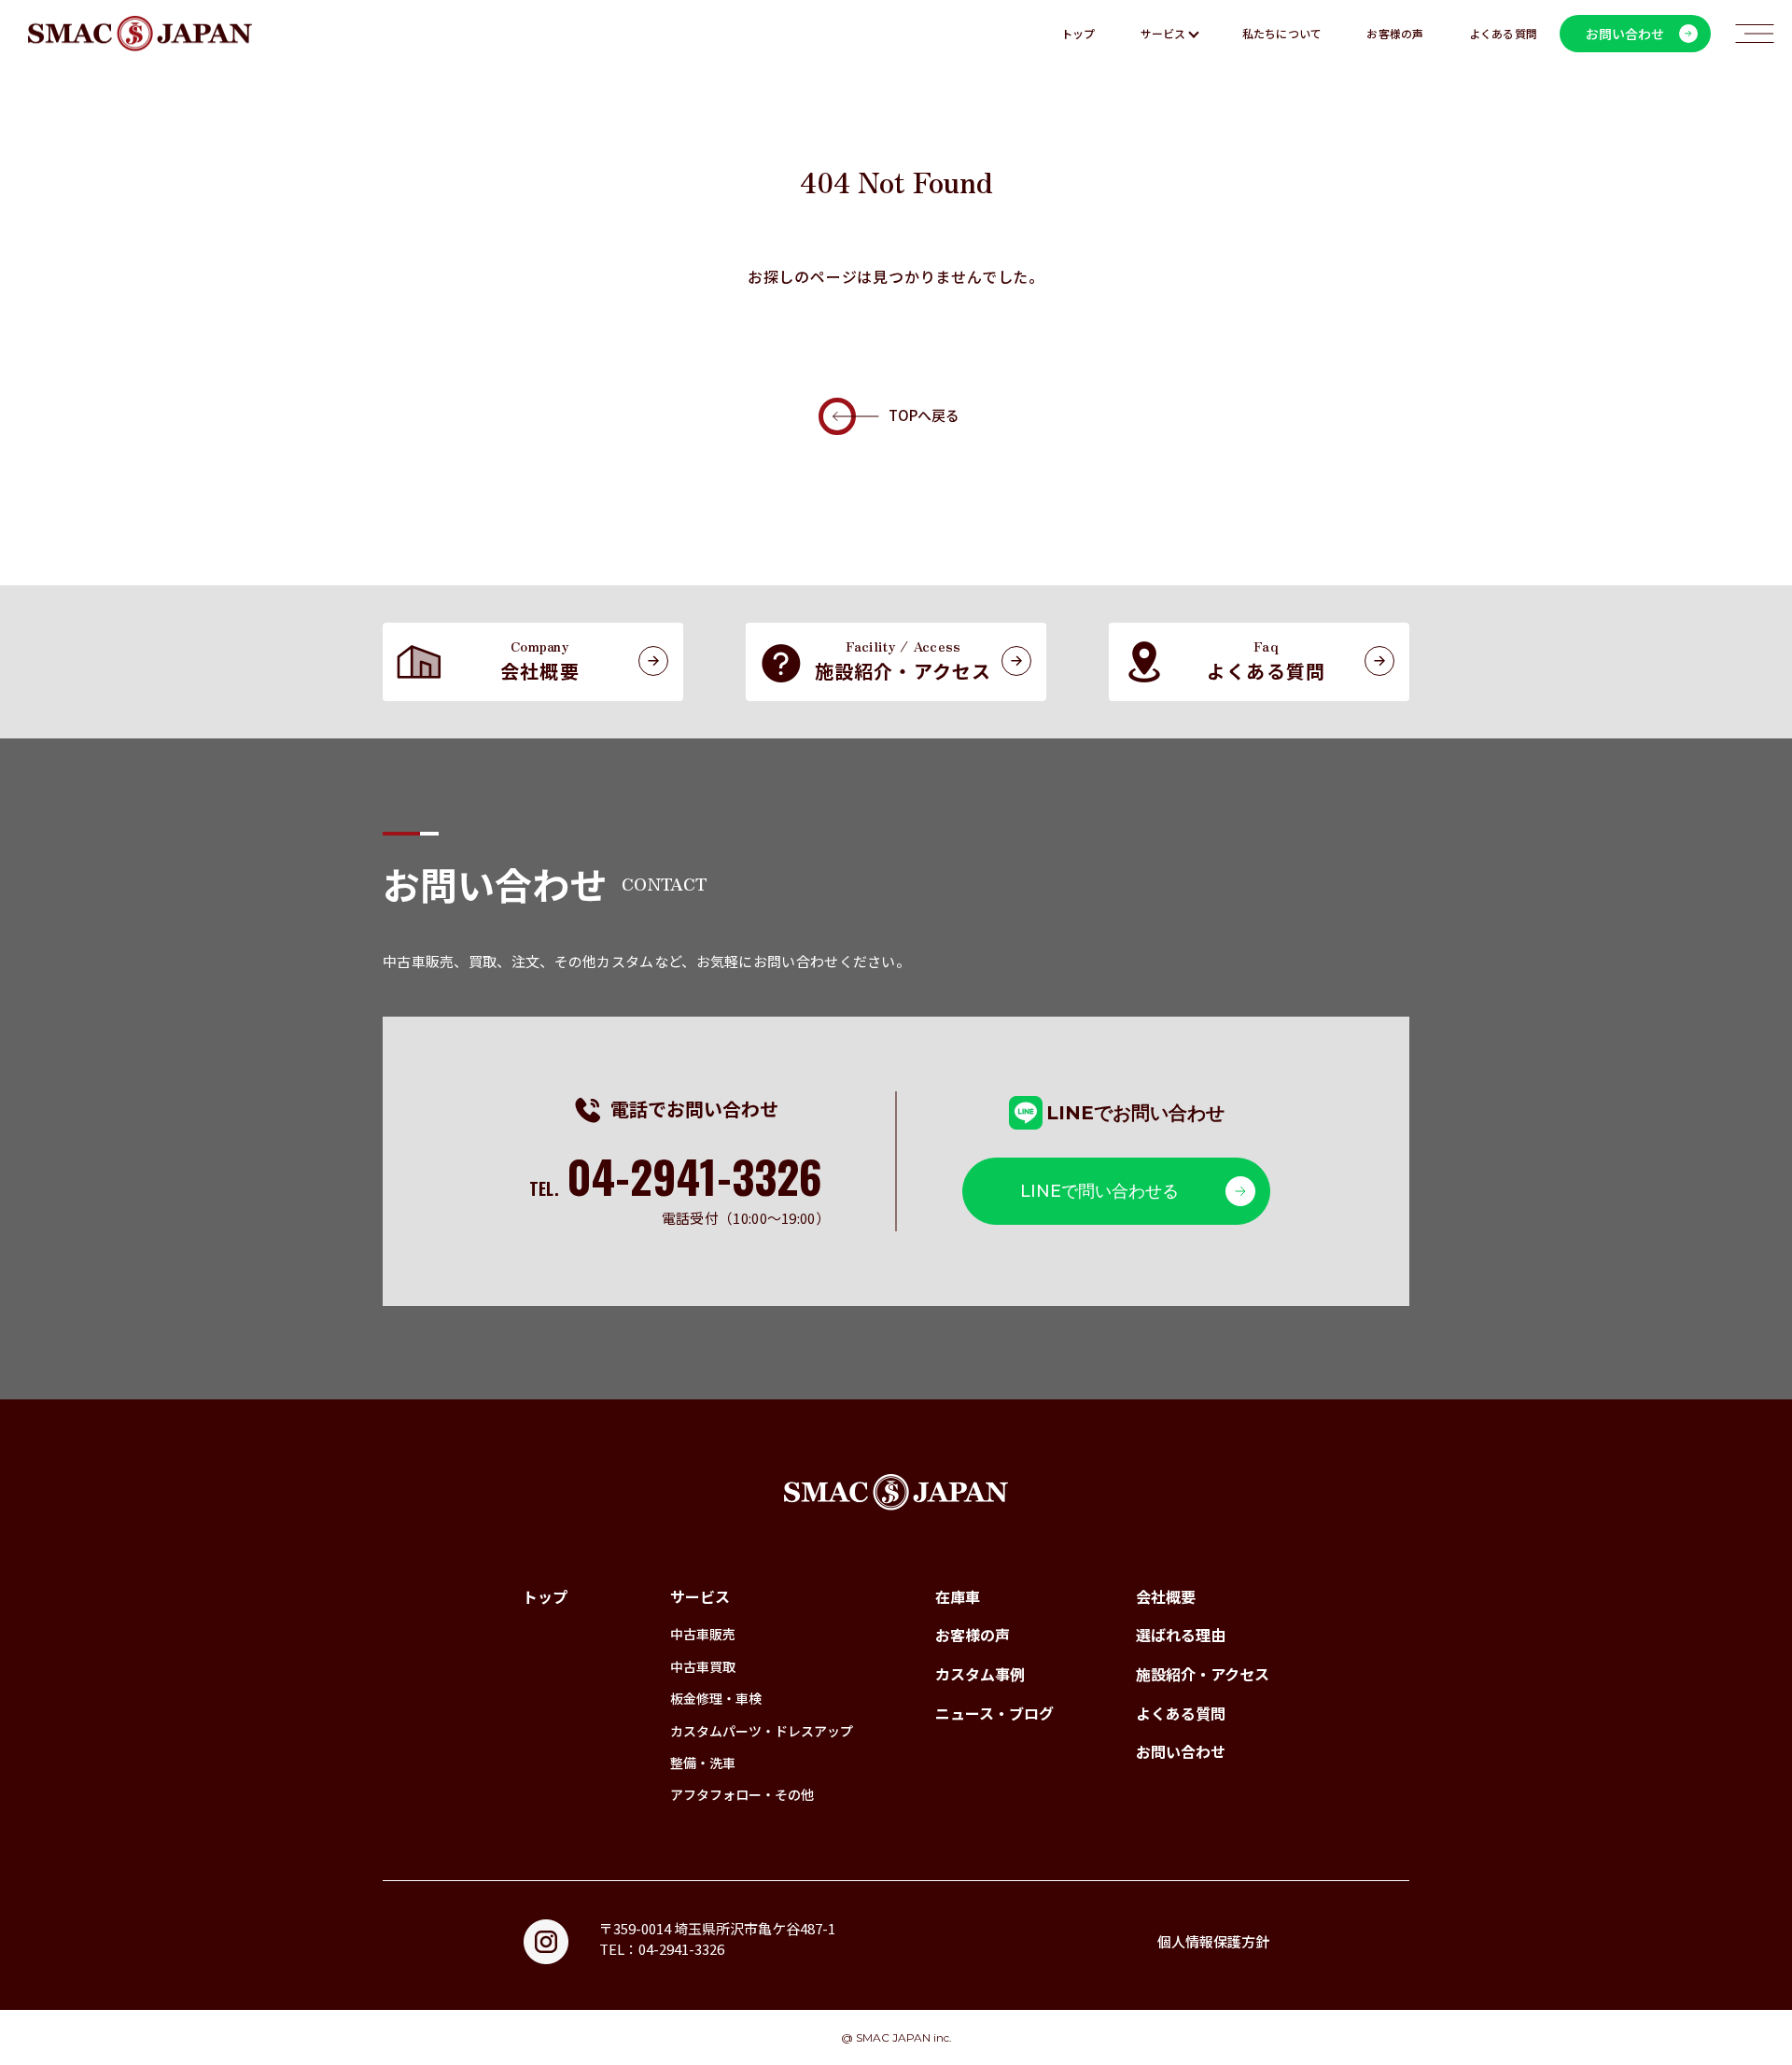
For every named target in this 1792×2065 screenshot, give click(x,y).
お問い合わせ (1181, 1751)
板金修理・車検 (716, 1698)
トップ (1078, 33)
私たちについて (1282, 33)
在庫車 (958, 1596)
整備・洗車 (703, 1763)
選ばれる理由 (1181, 1635)
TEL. (676, 1188)
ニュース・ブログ (994, 1713)
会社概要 (1166, 1596)
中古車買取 (703, 1666)
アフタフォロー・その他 (742, 1794)
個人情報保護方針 (1213, 1941)
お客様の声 (1395, 33)
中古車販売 (703, 1634)
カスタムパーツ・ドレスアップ (762, 1731)
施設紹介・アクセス (1203, 1674)
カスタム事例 (980, 1674)
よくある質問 (1503, 33)
